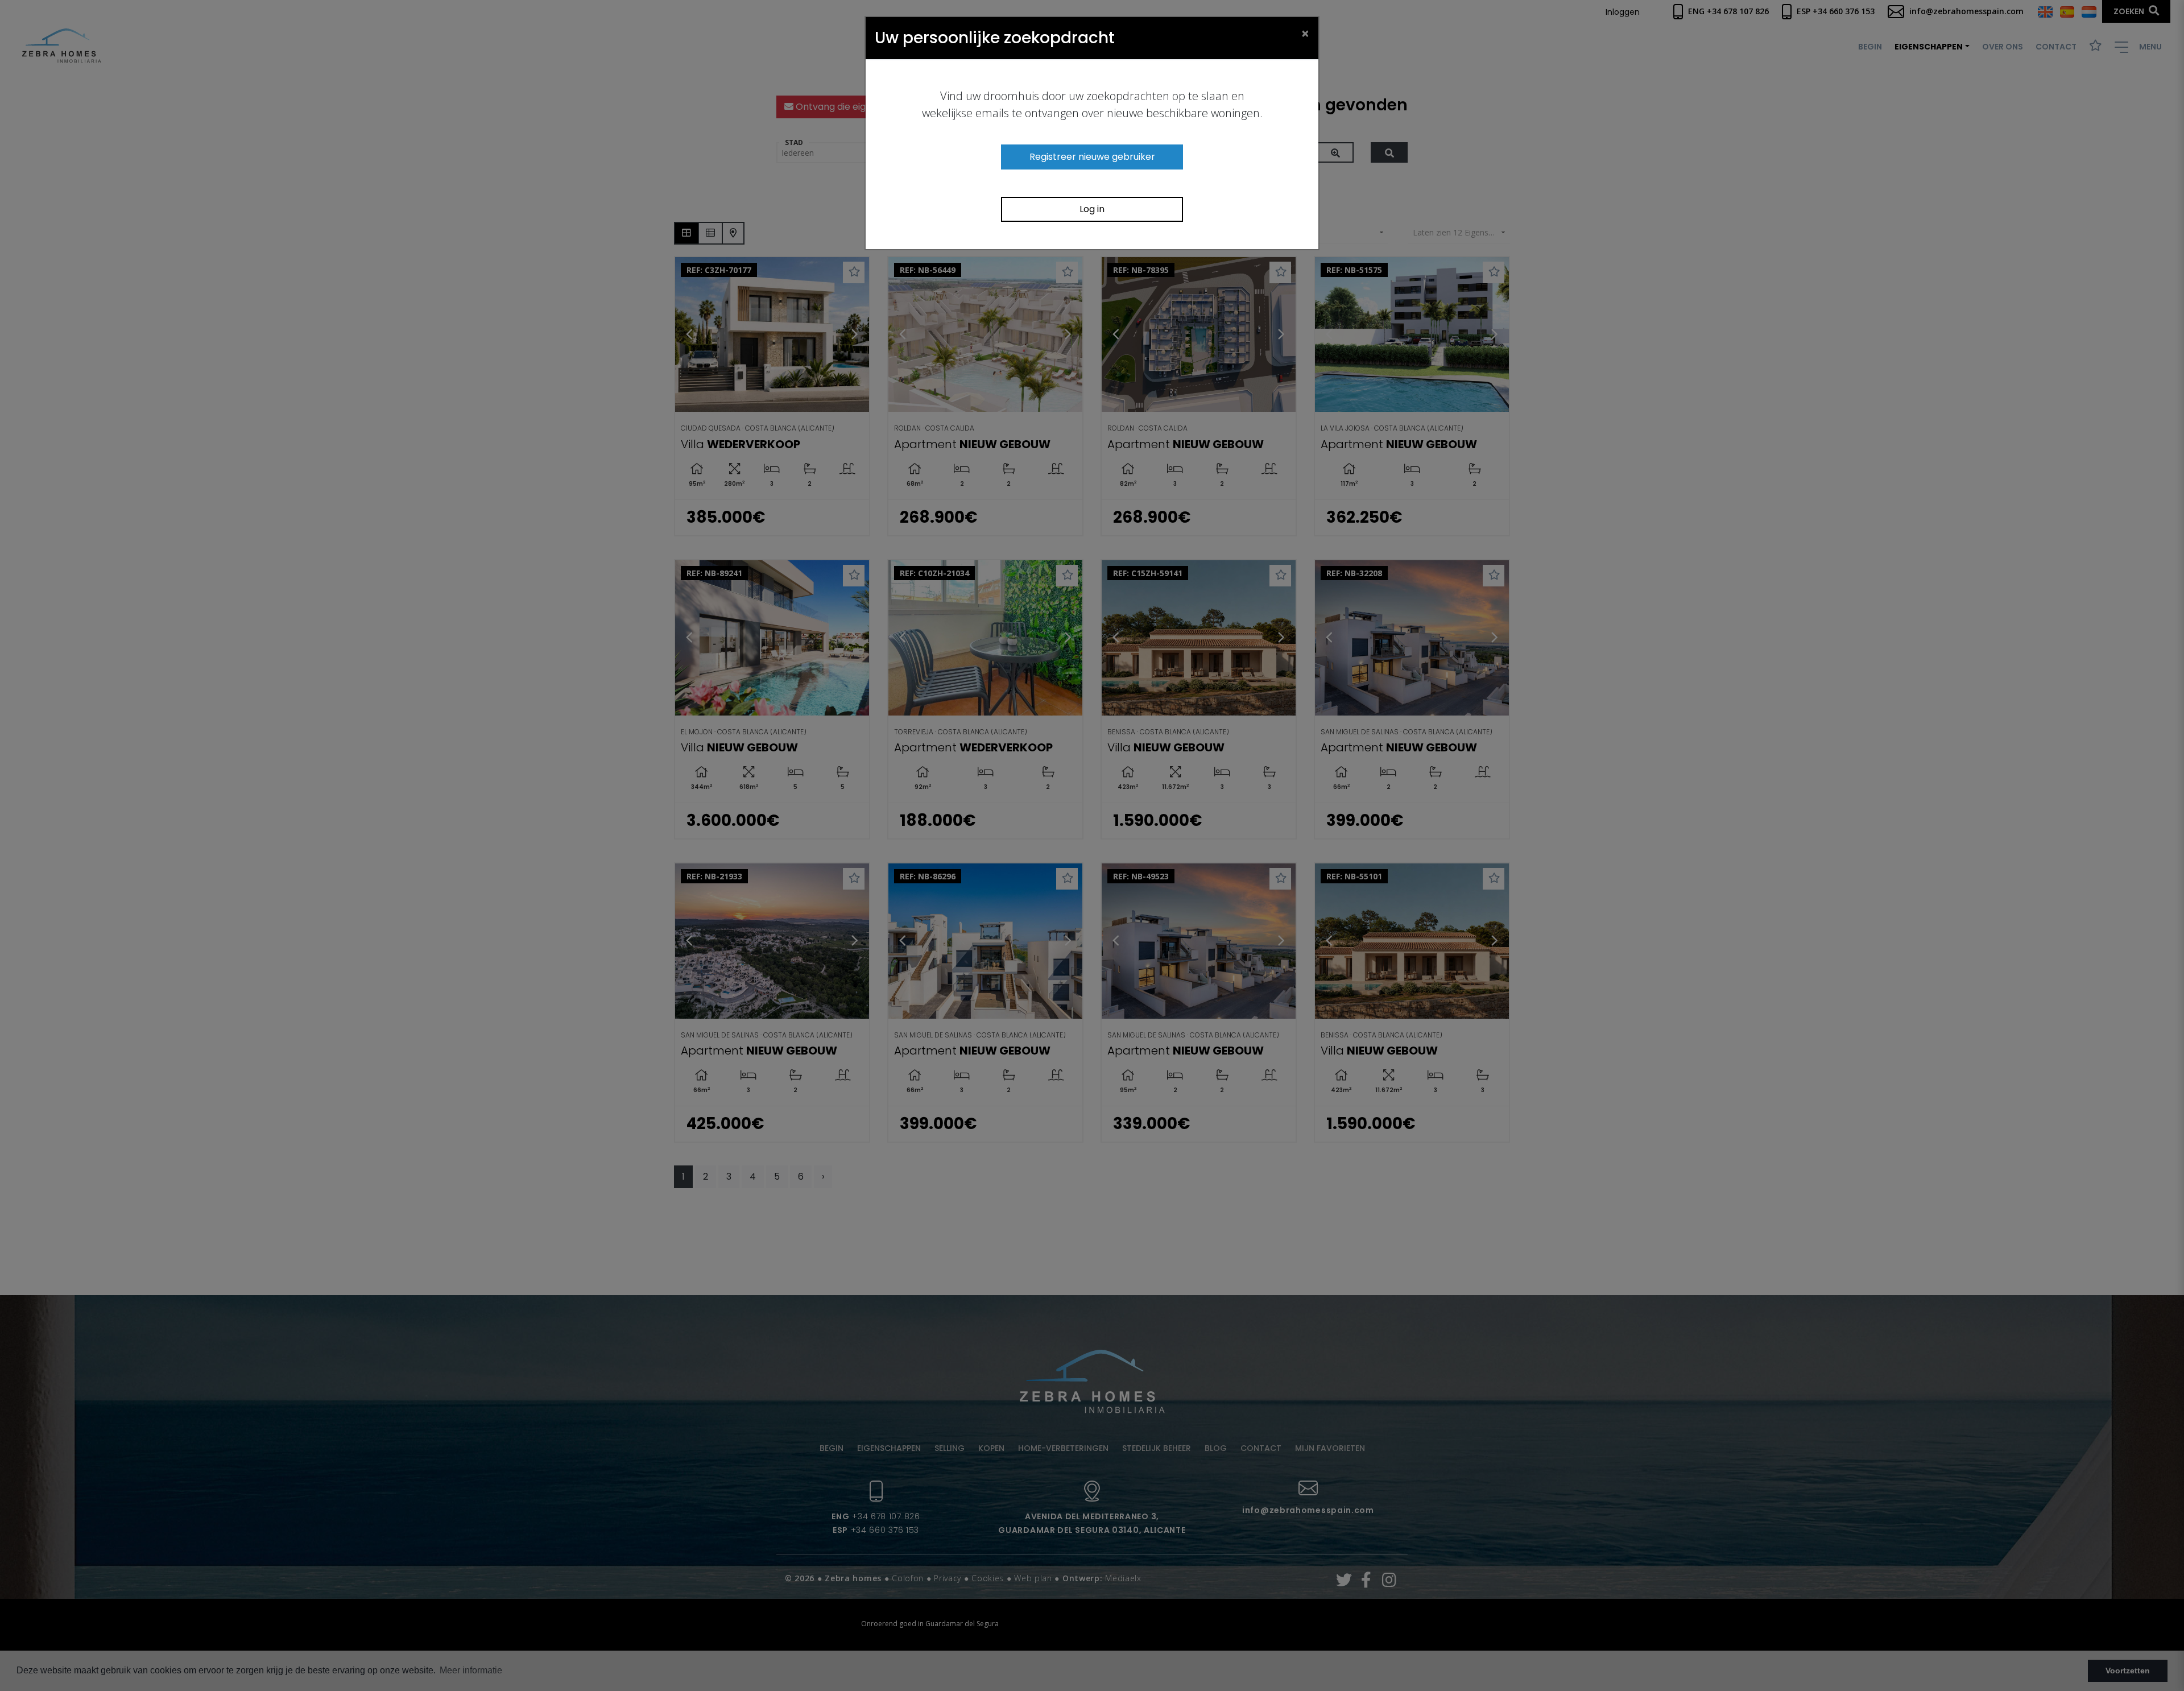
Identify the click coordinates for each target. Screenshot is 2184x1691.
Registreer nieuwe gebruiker (1092, 157)
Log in (1092, 209)
